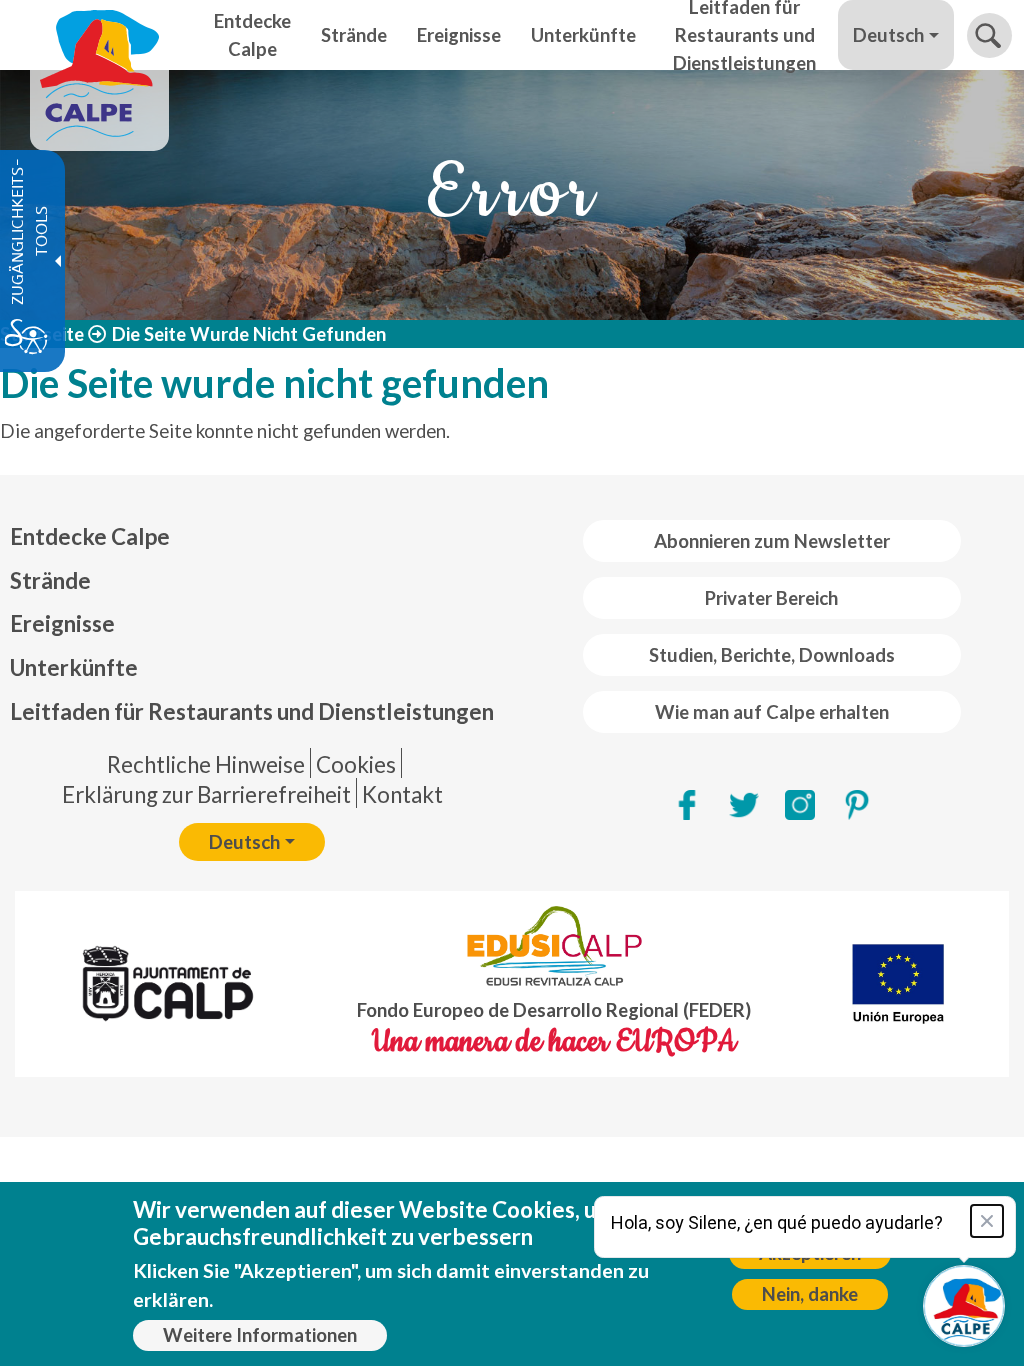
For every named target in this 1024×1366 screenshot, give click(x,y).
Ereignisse (62, 623)
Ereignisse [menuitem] (459, 35)
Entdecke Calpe (90, 536)
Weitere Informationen (260, 1335)
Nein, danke (810, 1294)
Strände (50, 580)
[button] (989, 35)
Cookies (356, 764)
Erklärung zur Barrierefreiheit (206, 794)
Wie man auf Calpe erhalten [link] (772, 712)
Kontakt (402, 794)
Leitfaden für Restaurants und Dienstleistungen (252, 711)
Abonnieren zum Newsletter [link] (772, 541)
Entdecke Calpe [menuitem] (252, 35)
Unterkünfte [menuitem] (583, 35)
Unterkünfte (74, 667)
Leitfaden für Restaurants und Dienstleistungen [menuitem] (744, 35)
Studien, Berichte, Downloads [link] (772, 655)
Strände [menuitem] (354, 35)
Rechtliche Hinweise (206, 764)
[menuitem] (252, 537)
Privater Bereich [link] (771, 598)
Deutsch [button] (888, 35)
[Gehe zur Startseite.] (99, 35)
